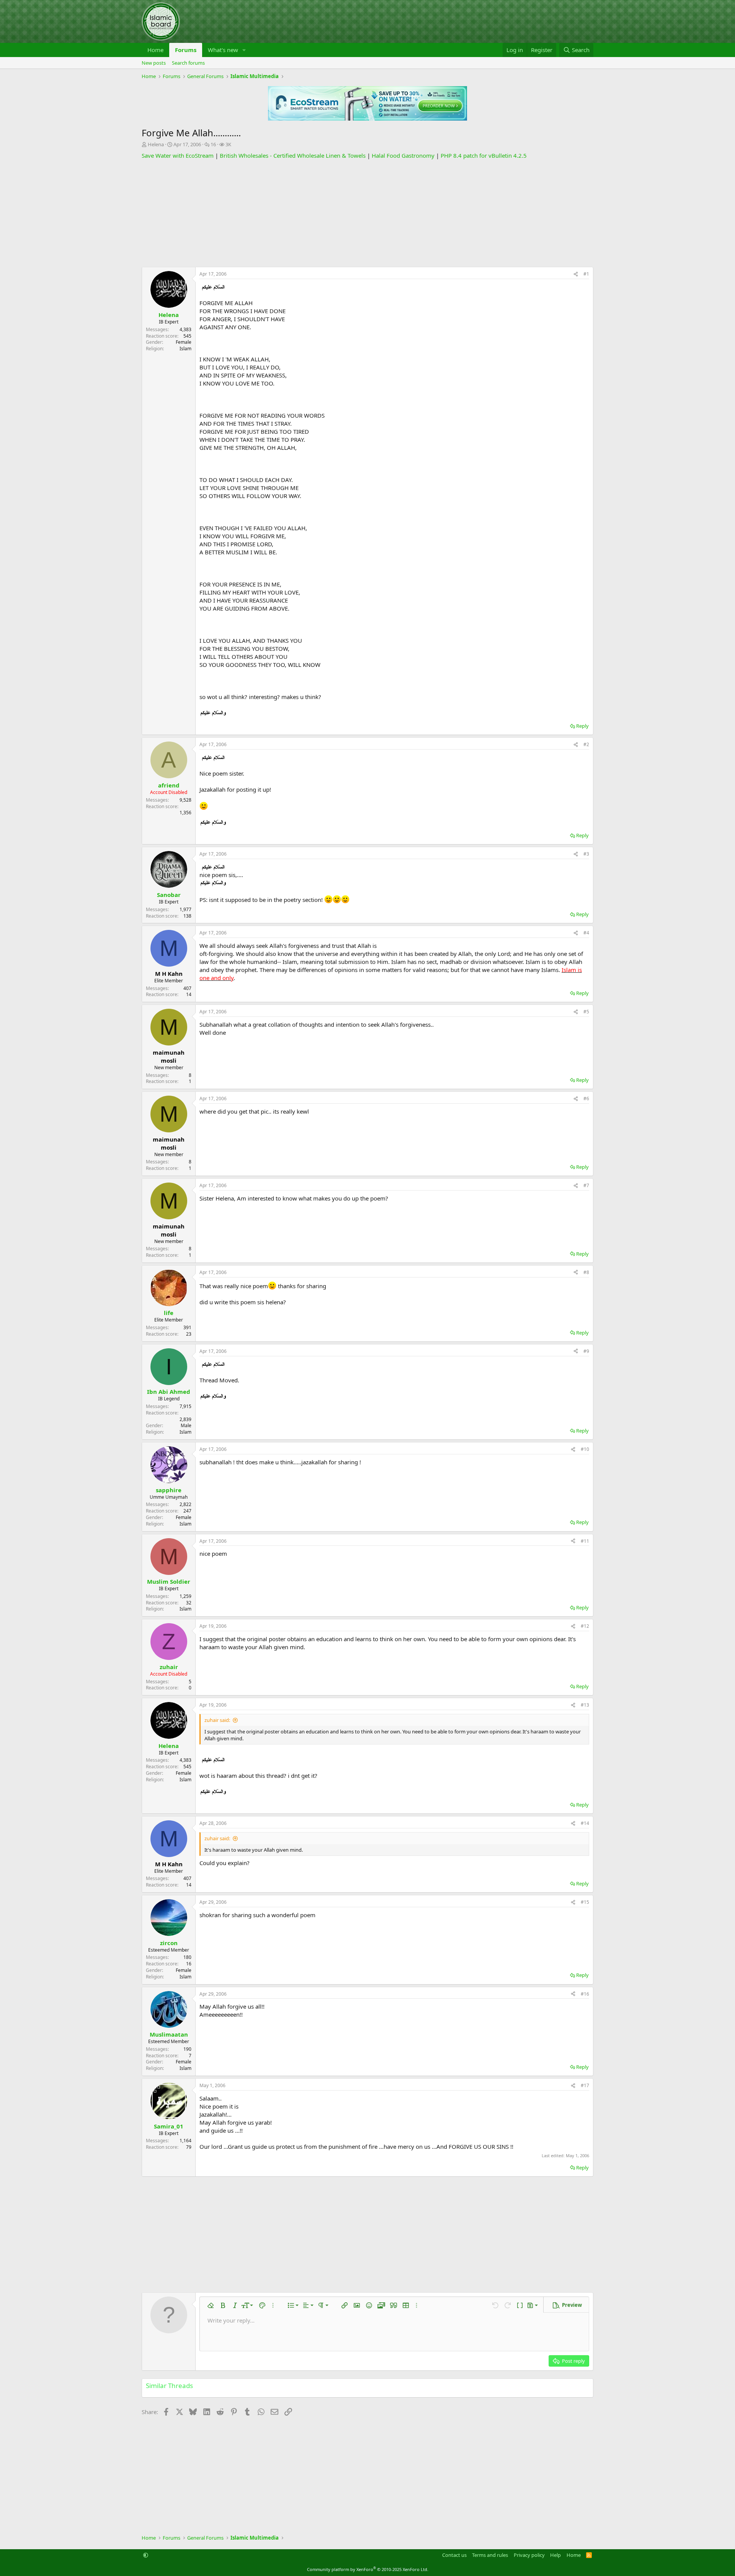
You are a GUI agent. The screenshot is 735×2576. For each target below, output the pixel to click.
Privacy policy (529, 2555)
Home (155, 50)
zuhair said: (217, 1720)
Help (555, 2555)
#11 (585, 1541)
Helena (156, 144)
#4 (586, 933)
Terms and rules (490, 2555)
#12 (585, 1626)
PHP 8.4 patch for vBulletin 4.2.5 (484, 155)
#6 (586, 1099)
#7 (586, 1185)
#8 (586, 1272)
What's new (223, 50)
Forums (186, 50)
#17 (585, 2085)
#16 (585, 1994)
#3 (586, 854)
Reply (582, 726)
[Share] (576, 274)
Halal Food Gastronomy (403, 155)
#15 (585, 1902)
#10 (585, 1449)
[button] (244, 50)
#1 (586, 274)
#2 (586, 744)
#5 (586, 1012)
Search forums (188, 63)
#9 (586, 1351)
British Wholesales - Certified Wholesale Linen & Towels (293, 155)
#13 (585, 1705)
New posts (154, 63)
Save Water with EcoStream (178, 155)
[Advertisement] (367, 213)
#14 (585, 1823)
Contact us (454, 2555)
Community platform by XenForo (368, 2569)
